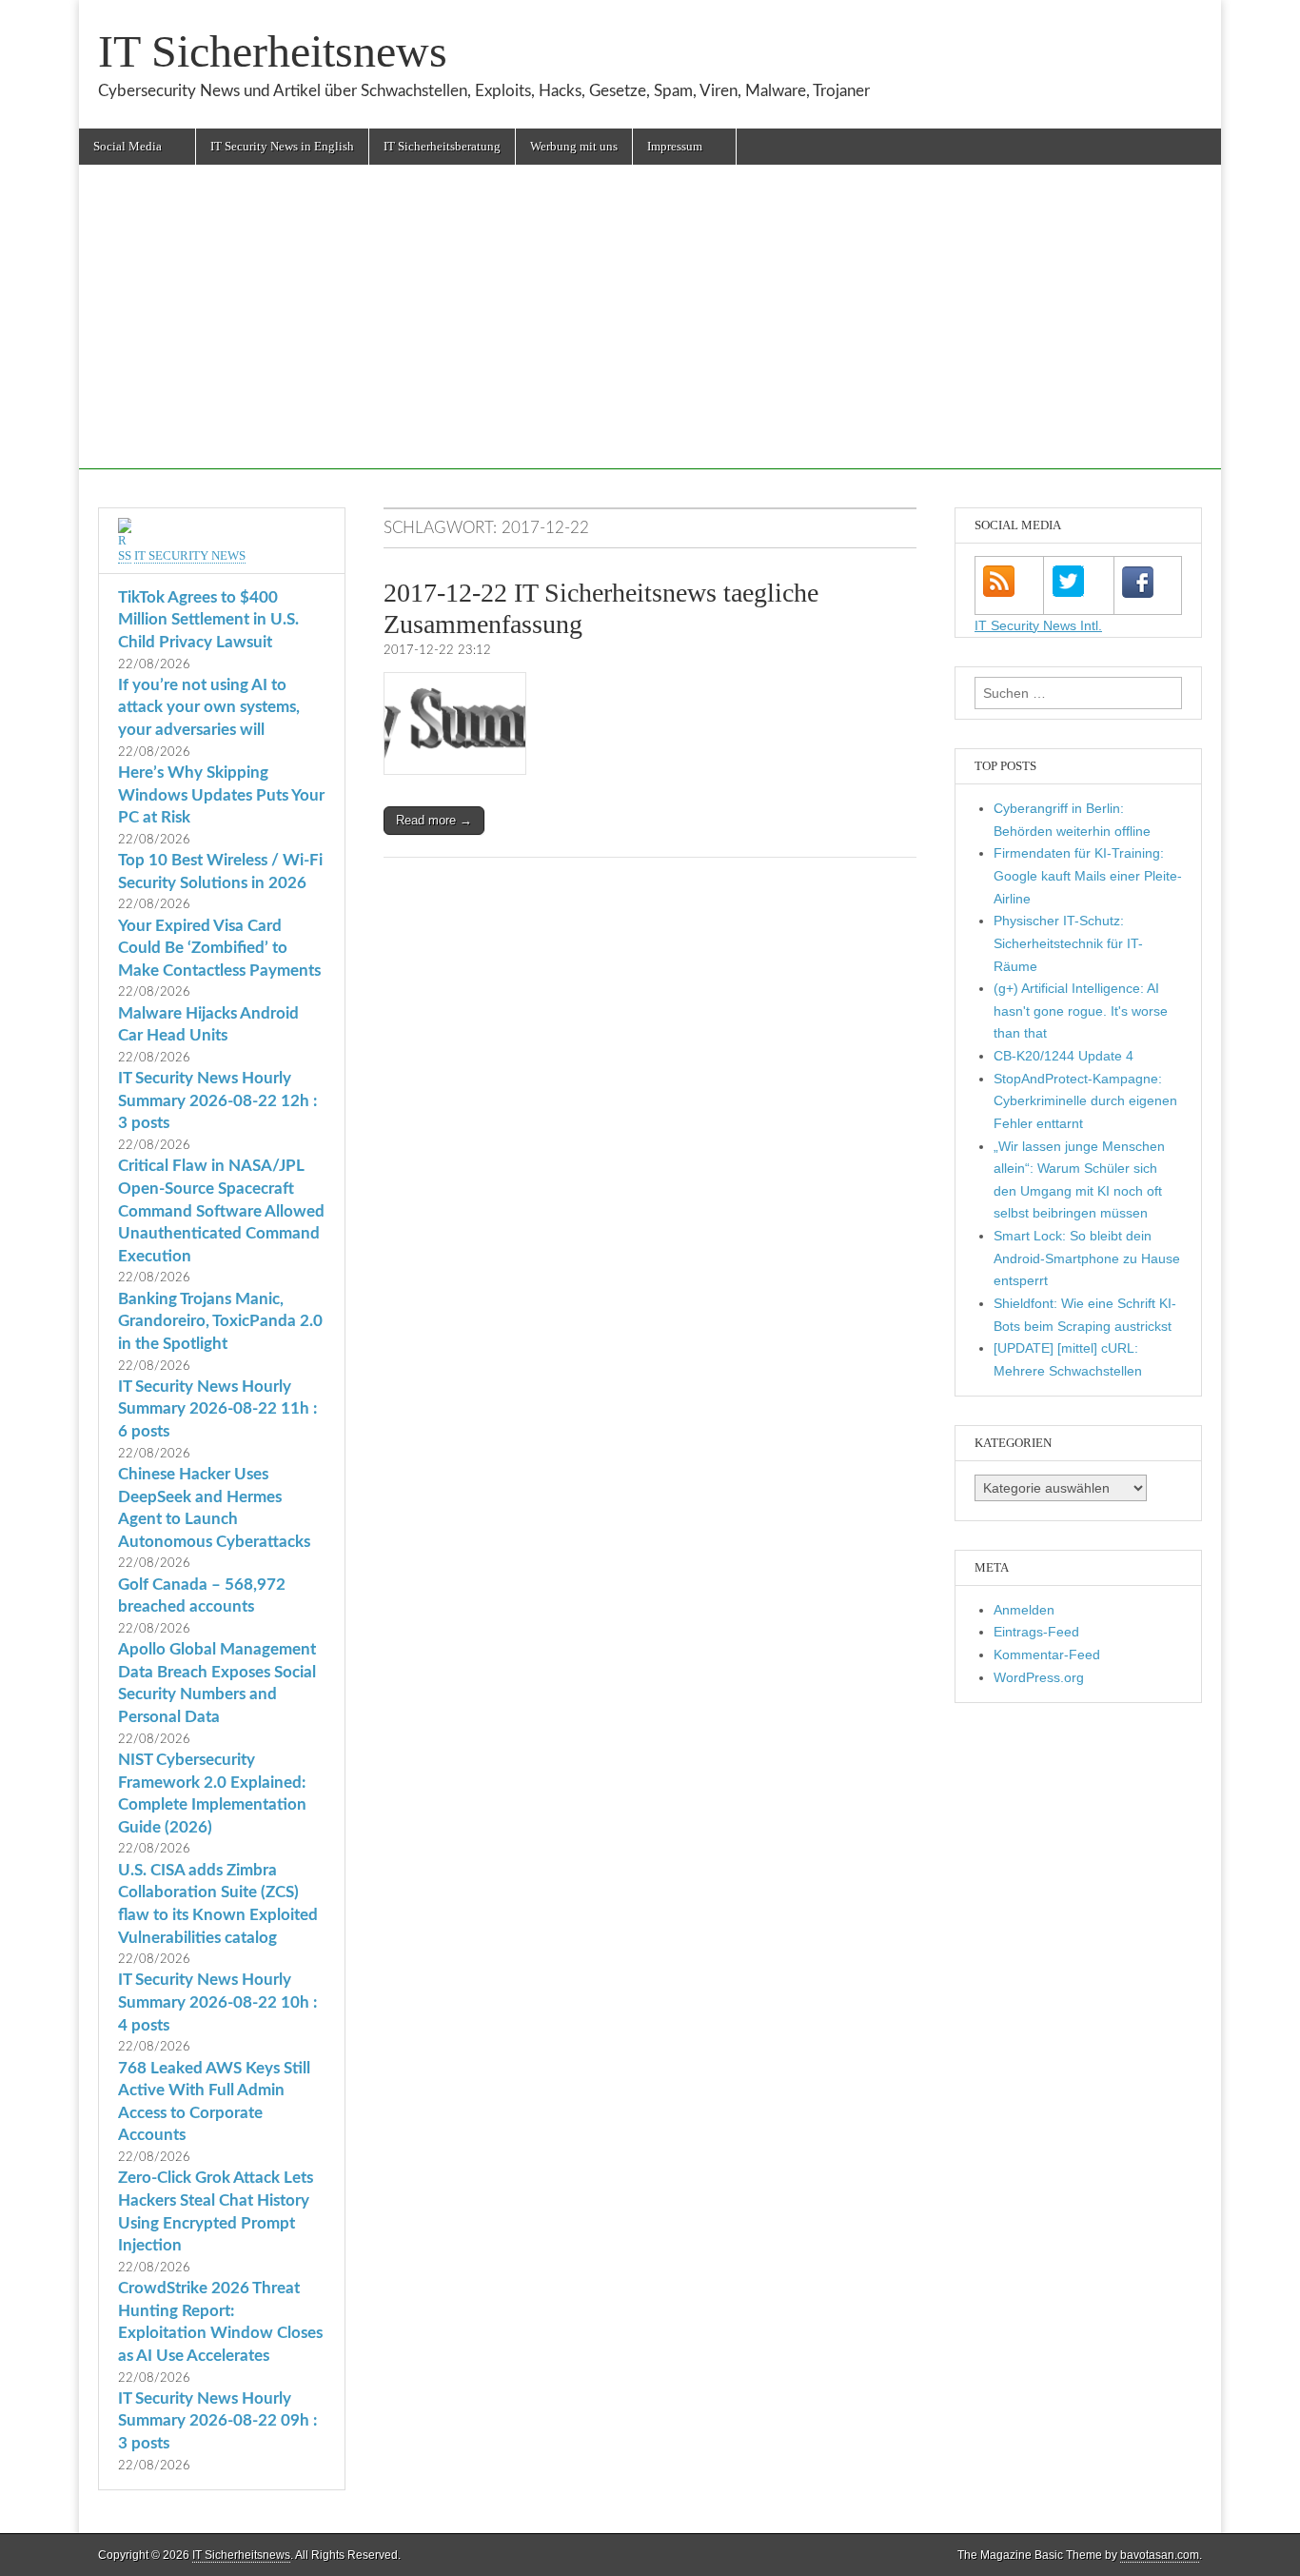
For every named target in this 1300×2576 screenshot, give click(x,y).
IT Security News (190, 555)
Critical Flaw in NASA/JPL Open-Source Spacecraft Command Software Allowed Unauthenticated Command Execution (221, 1211)
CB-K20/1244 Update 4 (1064, 1056)
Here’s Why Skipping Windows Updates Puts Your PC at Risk (221, 795)
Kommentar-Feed (1047, 1655)
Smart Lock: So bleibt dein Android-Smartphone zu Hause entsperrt (1087, 1258)
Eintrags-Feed (1036, 1632)
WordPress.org (1039, 1677)
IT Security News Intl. (1038, 625)
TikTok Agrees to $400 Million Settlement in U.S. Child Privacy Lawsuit (208, 620)
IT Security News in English (282, 146)
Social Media (128, 146)
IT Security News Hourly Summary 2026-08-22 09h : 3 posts (217, 2421)
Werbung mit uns (574, 146)
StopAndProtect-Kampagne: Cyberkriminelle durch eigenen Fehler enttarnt (1085, 1101)
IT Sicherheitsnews (273, 51)
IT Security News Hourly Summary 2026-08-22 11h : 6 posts (217, 1409)
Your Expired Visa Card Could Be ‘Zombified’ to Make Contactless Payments (219, 948)
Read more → (434, 820)
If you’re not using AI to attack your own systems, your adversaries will (209, 707)
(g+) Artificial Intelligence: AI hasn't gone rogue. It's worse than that (1081, 1011)
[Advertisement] (650, 336)
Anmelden (1024, 1610)
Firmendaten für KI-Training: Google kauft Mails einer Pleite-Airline (1088, 875)
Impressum (675, 146)
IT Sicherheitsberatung (442, 146)
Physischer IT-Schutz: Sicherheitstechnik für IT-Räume (1068, 943)
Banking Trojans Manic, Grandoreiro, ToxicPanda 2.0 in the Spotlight (220, 1321)
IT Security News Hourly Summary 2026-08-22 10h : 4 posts (217, 2002)
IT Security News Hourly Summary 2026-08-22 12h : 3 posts (217, 1100)
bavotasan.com (1160, 2555)
